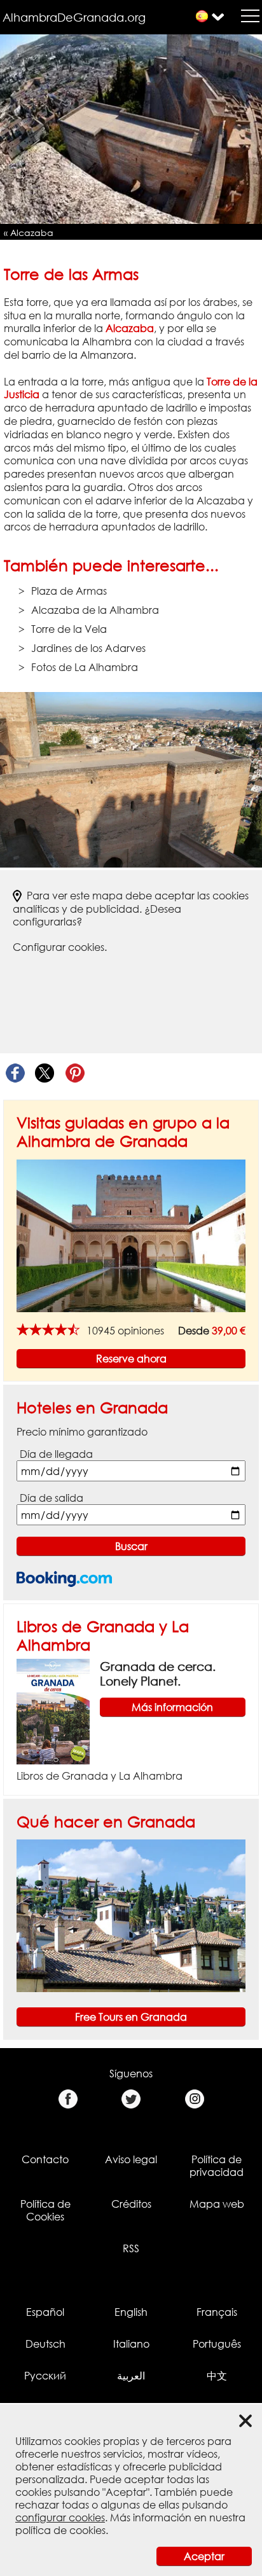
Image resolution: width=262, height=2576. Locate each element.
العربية (131, 2376)
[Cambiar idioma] (202, 16)
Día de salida (52, 1498)
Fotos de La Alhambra (85, 667)
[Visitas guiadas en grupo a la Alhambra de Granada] (131, 1235)
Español (45, 2312)
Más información (172, 1707)
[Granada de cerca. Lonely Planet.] (53, 1711)
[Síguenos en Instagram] (194, 2099)
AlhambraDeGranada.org (74, 17)
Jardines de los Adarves (88, 648)
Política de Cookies (45, 2210)
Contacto (45, 2159)
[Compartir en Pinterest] (75, 1073)
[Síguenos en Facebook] (68, 2099)
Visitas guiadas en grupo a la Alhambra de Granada (123, 1132)
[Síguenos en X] (131, 2099)
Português (217, 2344)
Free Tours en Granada (131, 2017)
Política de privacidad (217, 2166)
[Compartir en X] (45, 1073)
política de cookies (60, 2530)
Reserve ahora (131, 1359)
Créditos (131, 2204)
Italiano (131, 2344)
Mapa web (217, 2204)
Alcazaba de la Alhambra (95, 610)
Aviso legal (131, 2159)
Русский (45, 2376)
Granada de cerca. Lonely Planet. (158, 1673)
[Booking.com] (64, 1579)
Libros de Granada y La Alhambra (100, 1776)
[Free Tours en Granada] (131, 1915)
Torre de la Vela (69, 629)
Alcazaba (130, 328)
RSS (131, 2248)
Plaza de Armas (69, 591)
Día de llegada (56, 1454)
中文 (217, 2376)
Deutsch (45, 2344)
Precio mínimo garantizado (82, 1432)
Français (217, 2312)
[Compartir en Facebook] (15, 1073)
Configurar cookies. (60, 947)
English (131, 2312)
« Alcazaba (29, 232)
